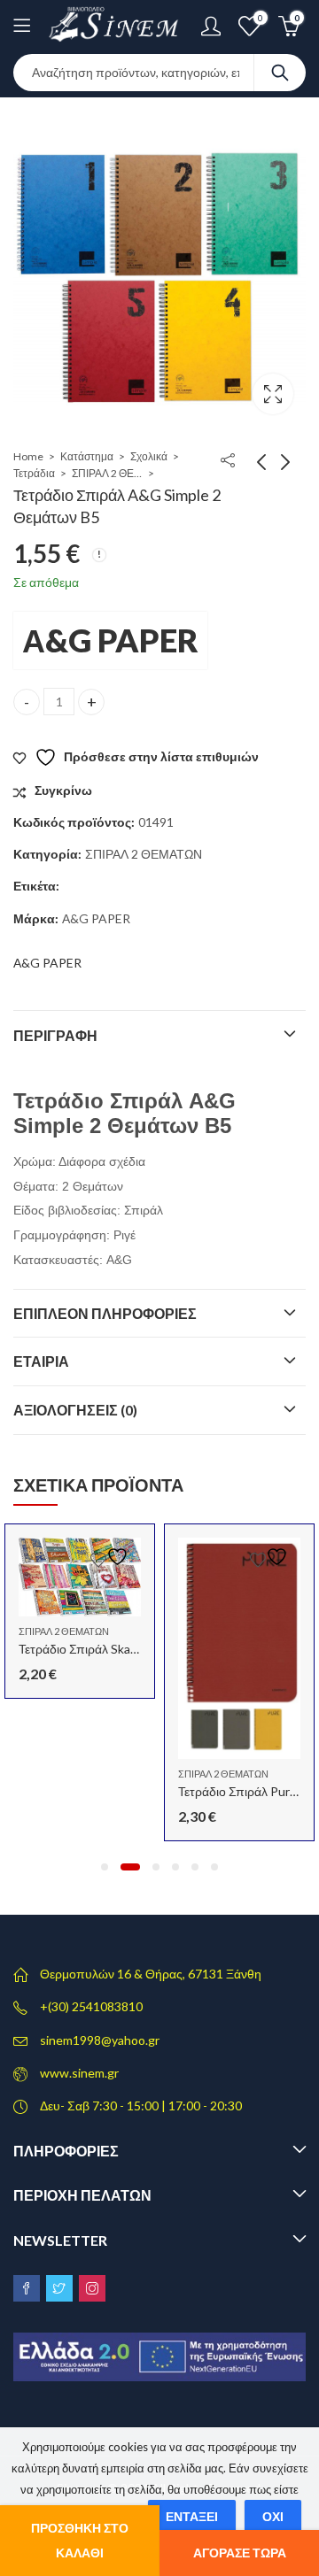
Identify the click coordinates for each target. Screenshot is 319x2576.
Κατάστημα (87, 456)
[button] (105, 1867)
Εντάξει (192, 2516)
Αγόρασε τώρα (240, 2553)
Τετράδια (34, 473)
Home (28, 456)
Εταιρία (41, 1361)
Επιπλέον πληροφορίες (105, 1313)
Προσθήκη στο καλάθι (80, 2540)
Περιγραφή (55, 1035)
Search (280, 73)
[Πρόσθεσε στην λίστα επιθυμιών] (112, 1557)
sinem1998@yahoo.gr (100, 2040)
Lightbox (273, 394)
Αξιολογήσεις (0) (75, 1410)
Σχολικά (149, 456)
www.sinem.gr (79, 2073)
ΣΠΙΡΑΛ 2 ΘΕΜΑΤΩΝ (107, 473)
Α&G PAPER (110, 640)
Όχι (273, 2516)
